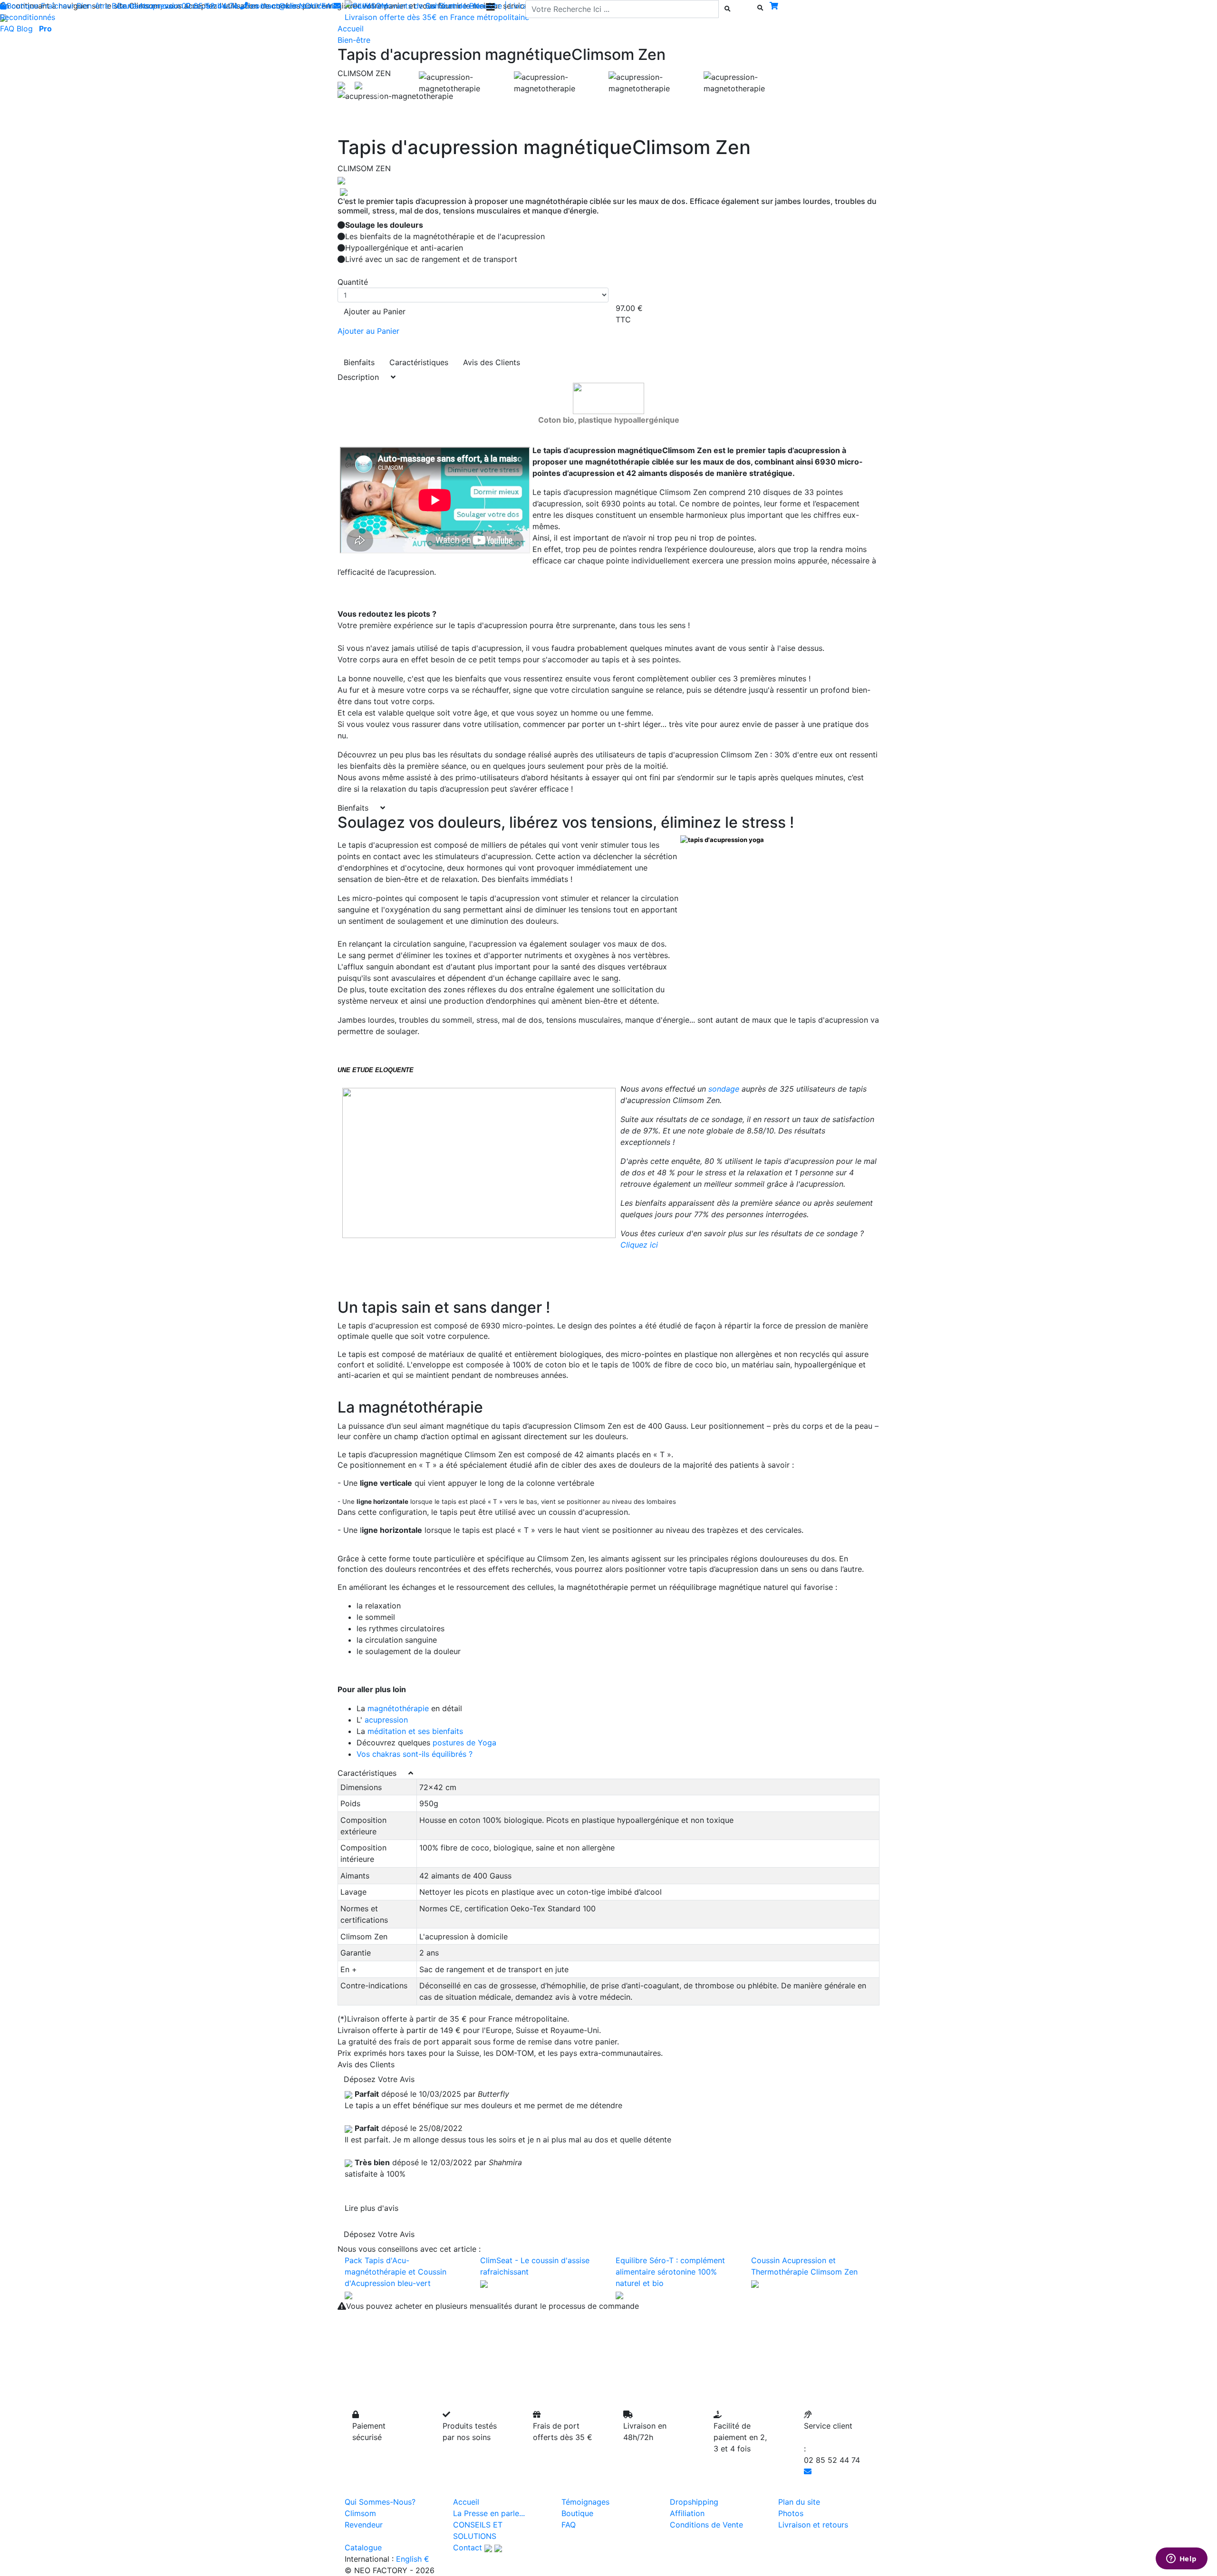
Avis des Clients (492, 362)
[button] (378, 96)
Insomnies (279, 6)
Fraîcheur (58, 6)
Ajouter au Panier (375, 311)
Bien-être (93, 6)
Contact (468, 2547)
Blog (25, 29)
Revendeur (364, 2525)
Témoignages (585, 2502)
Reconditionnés (28, 17)
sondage (724, 1089)
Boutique (23, 6)
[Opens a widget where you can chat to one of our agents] (1181, 2559)
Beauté (124, 6)
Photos (791, 2513)
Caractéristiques (419, 362)
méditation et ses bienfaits (415, 1731)
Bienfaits (359, 362)
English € (413, 2559)
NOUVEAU (318, 6)
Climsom (360, 2513)
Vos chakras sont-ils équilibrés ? (415, 1754)
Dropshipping (694, 2502)
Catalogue (363, 2547)
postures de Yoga (464, 1743)
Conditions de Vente (706, 2525)
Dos (193, 6)
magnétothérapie (398, 1708)
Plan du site (799, 2502)
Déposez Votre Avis (379, 2079)
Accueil (466, 2502)
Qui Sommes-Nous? (380, 2502)
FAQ (7, 29)
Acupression (161, 6)
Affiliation (687, 2513)
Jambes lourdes (230, 6)
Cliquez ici (639, 1245)
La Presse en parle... (489, 2513)
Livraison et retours (813, 2525)
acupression (385, 1720)
